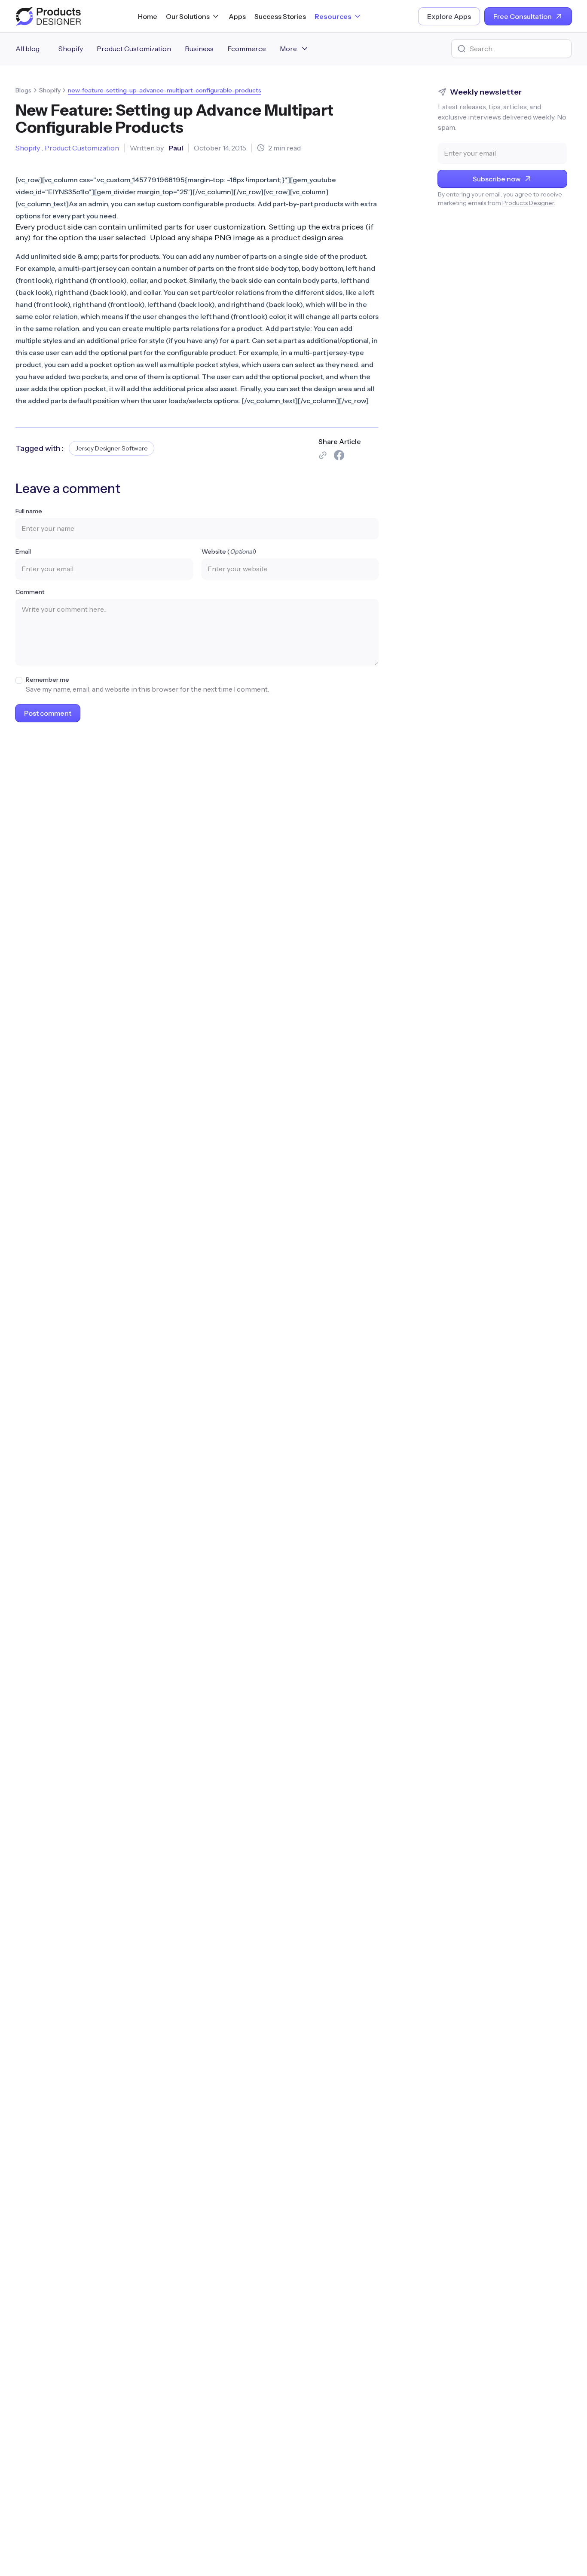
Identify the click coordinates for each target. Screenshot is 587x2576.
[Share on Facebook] (339, 455)
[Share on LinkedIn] (373, 455)
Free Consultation (523, 16)
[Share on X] (356, 455)
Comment (30, 592)
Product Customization (134, 49)
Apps (237, 16)
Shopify (71, 49)
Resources (333, 16)
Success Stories (280, 16)
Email (23, 551)
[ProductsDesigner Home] (48, 16)
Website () (229, 551)
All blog (28, 49)
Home (148, 16)
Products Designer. (529, 203)
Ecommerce (247, 49)
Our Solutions (188, 16)
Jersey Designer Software (112, 448)
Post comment (48, 713)
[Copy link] (323, 455)
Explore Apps (449, 16)
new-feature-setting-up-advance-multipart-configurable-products (165, 90)
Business (199, 49)
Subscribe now (497, 179)
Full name (29, 511)
